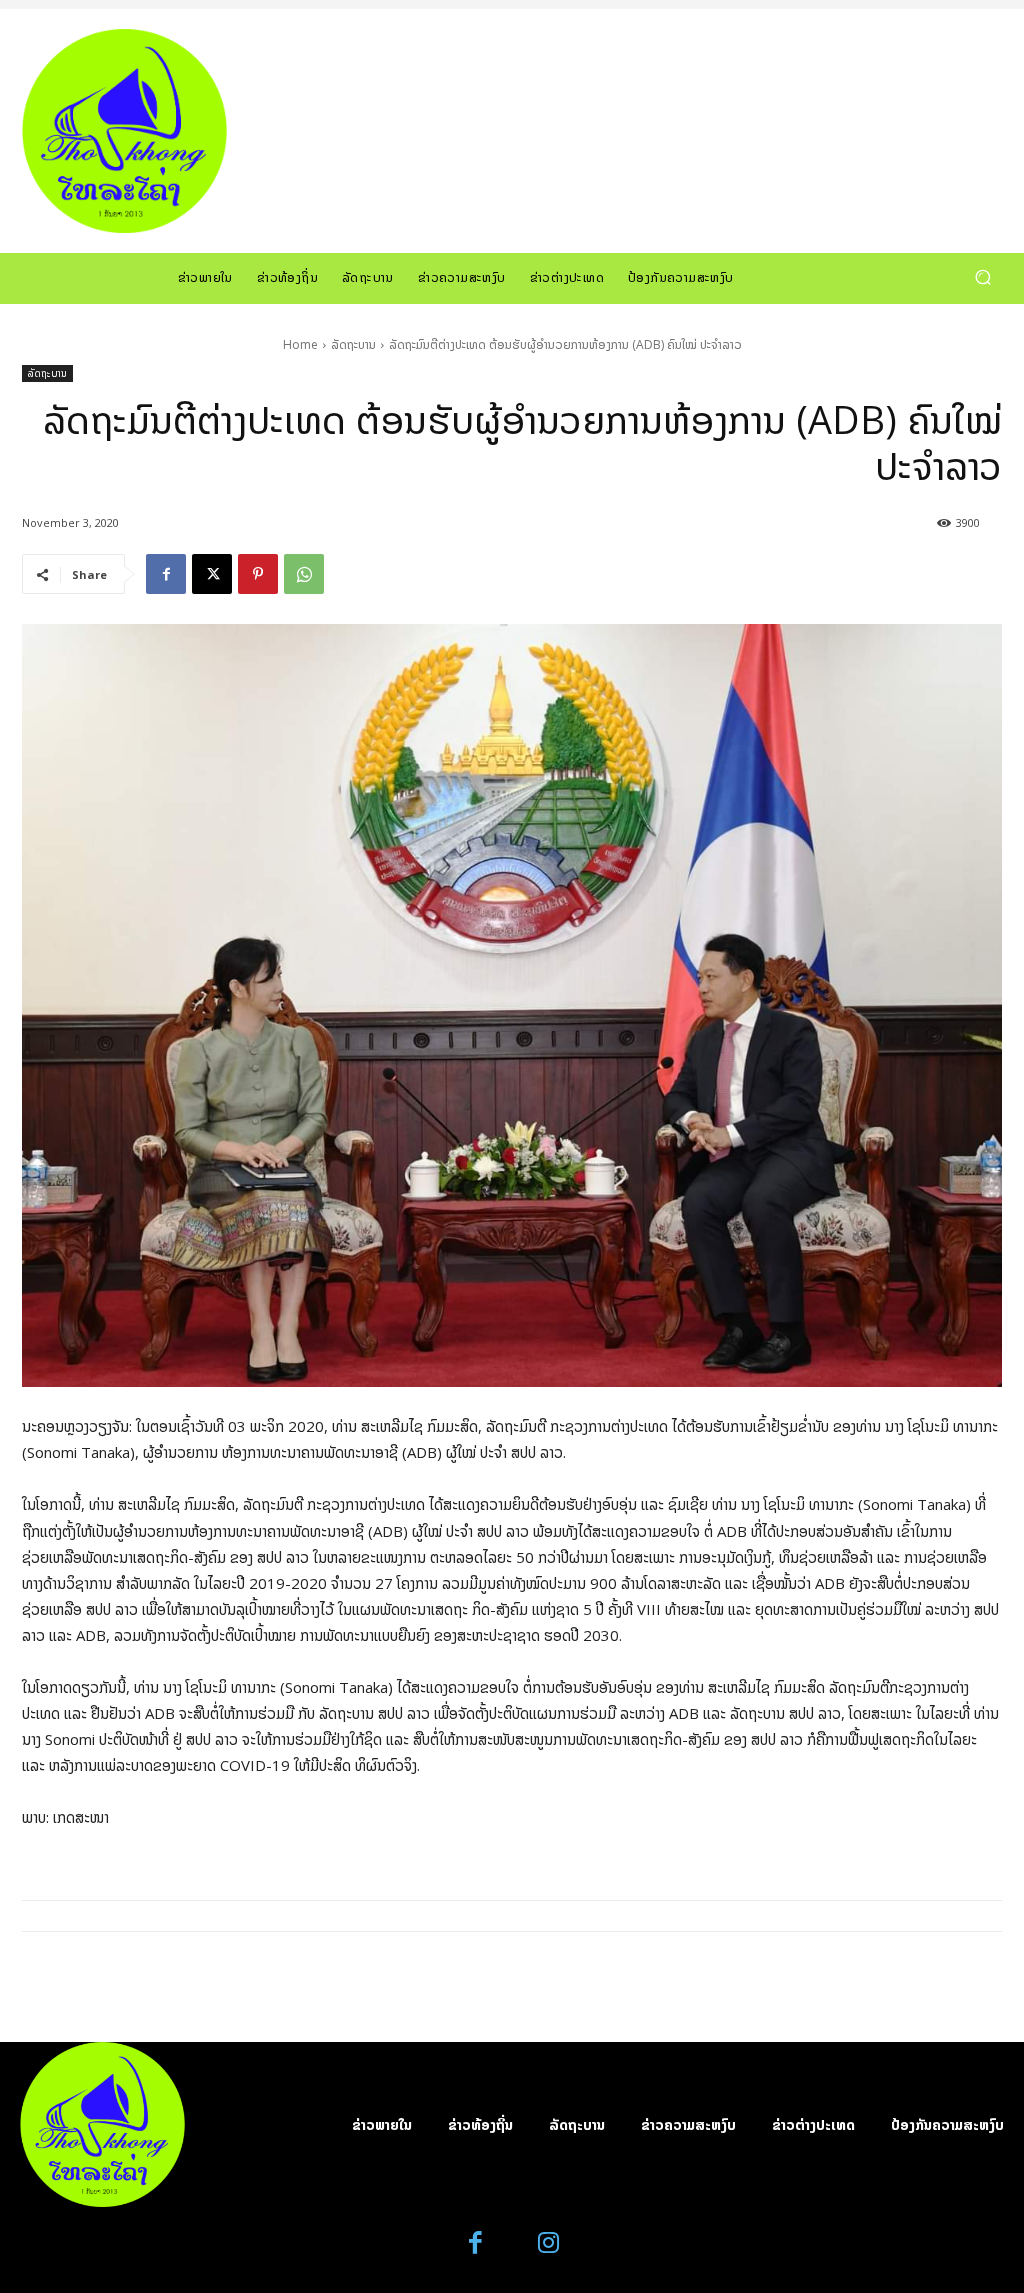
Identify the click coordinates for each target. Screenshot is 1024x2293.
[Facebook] (166, 574)
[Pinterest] (258, 574)
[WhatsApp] (304, 574)
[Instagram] (548, 2243)
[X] (212, 574)
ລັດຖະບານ (353, 344)
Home (300, 344)
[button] (982, 277)
